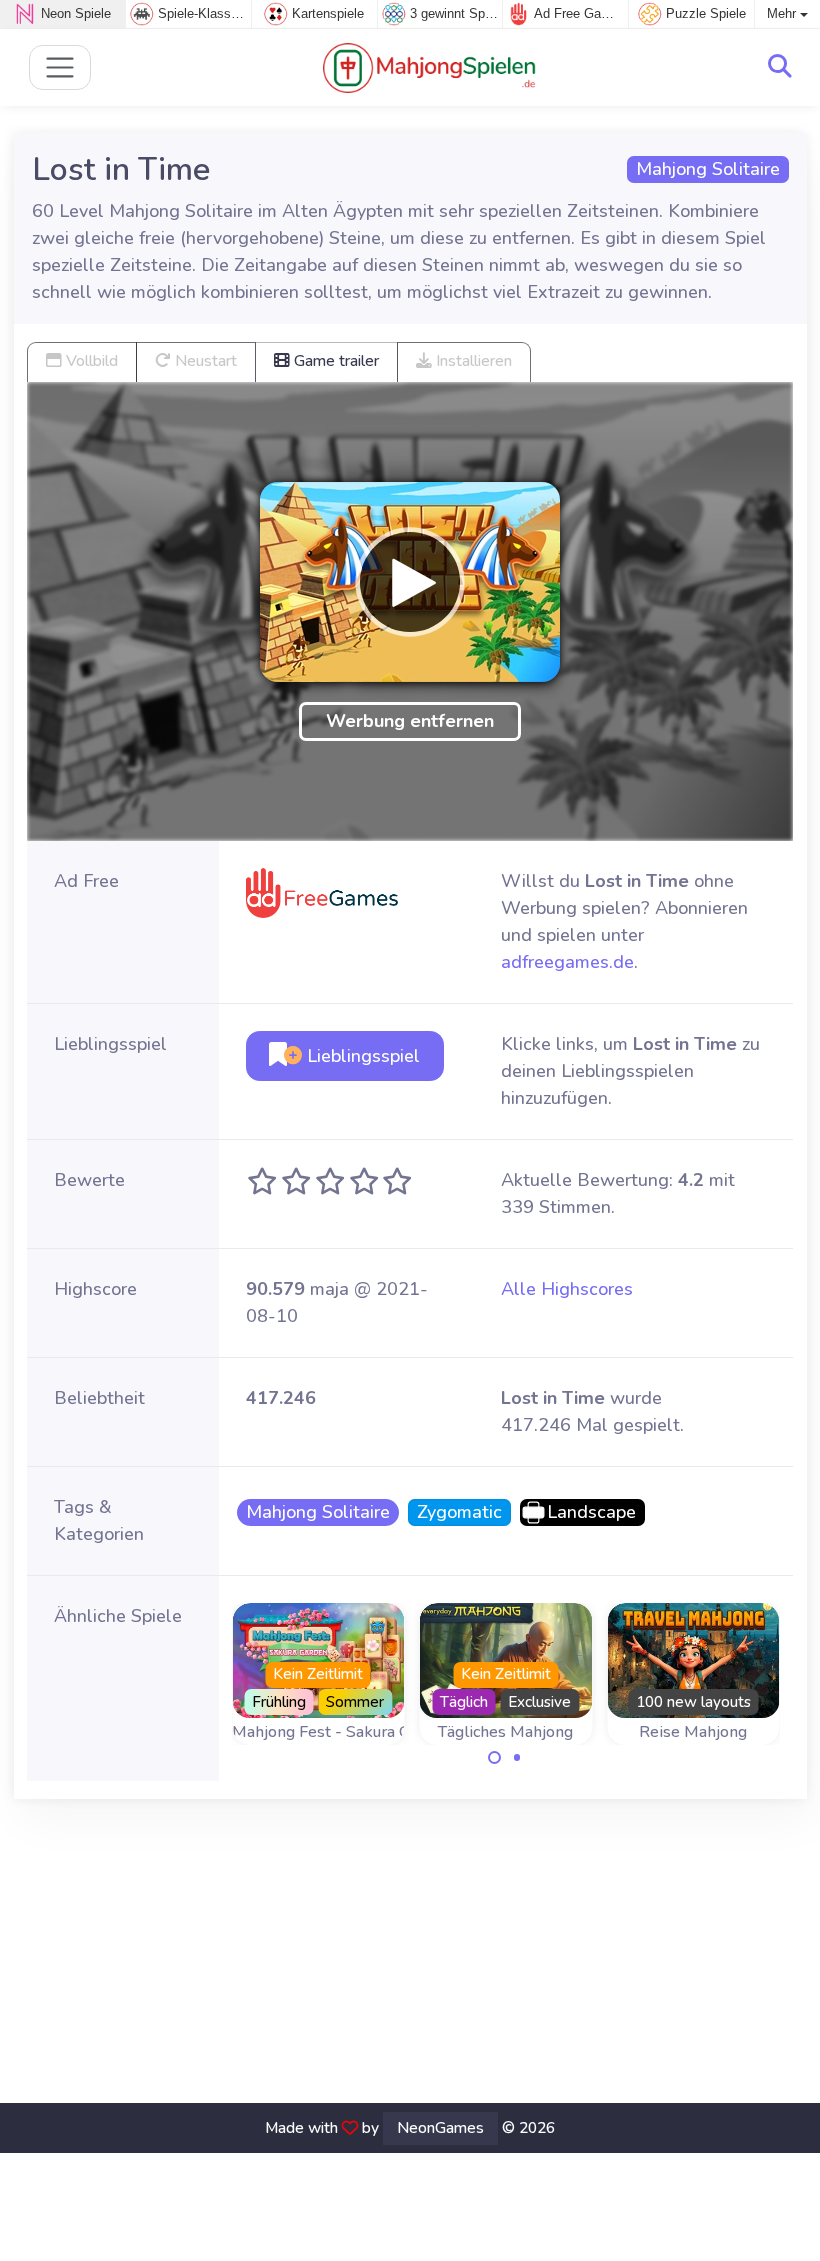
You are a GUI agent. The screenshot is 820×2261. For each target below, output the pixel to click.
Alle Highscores (567, 1289)
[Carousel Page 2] (517, 1758)
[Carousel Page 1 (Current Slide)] (495, 1758)
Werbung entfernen (410, 721)
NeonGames (440, 2128)
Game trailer (334, 361)
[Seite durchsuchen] (780, 67)
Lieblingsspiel (361, 1056)
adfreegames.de (567, 962)
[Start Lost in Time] (410, 582)
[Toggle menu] (60, 67)
